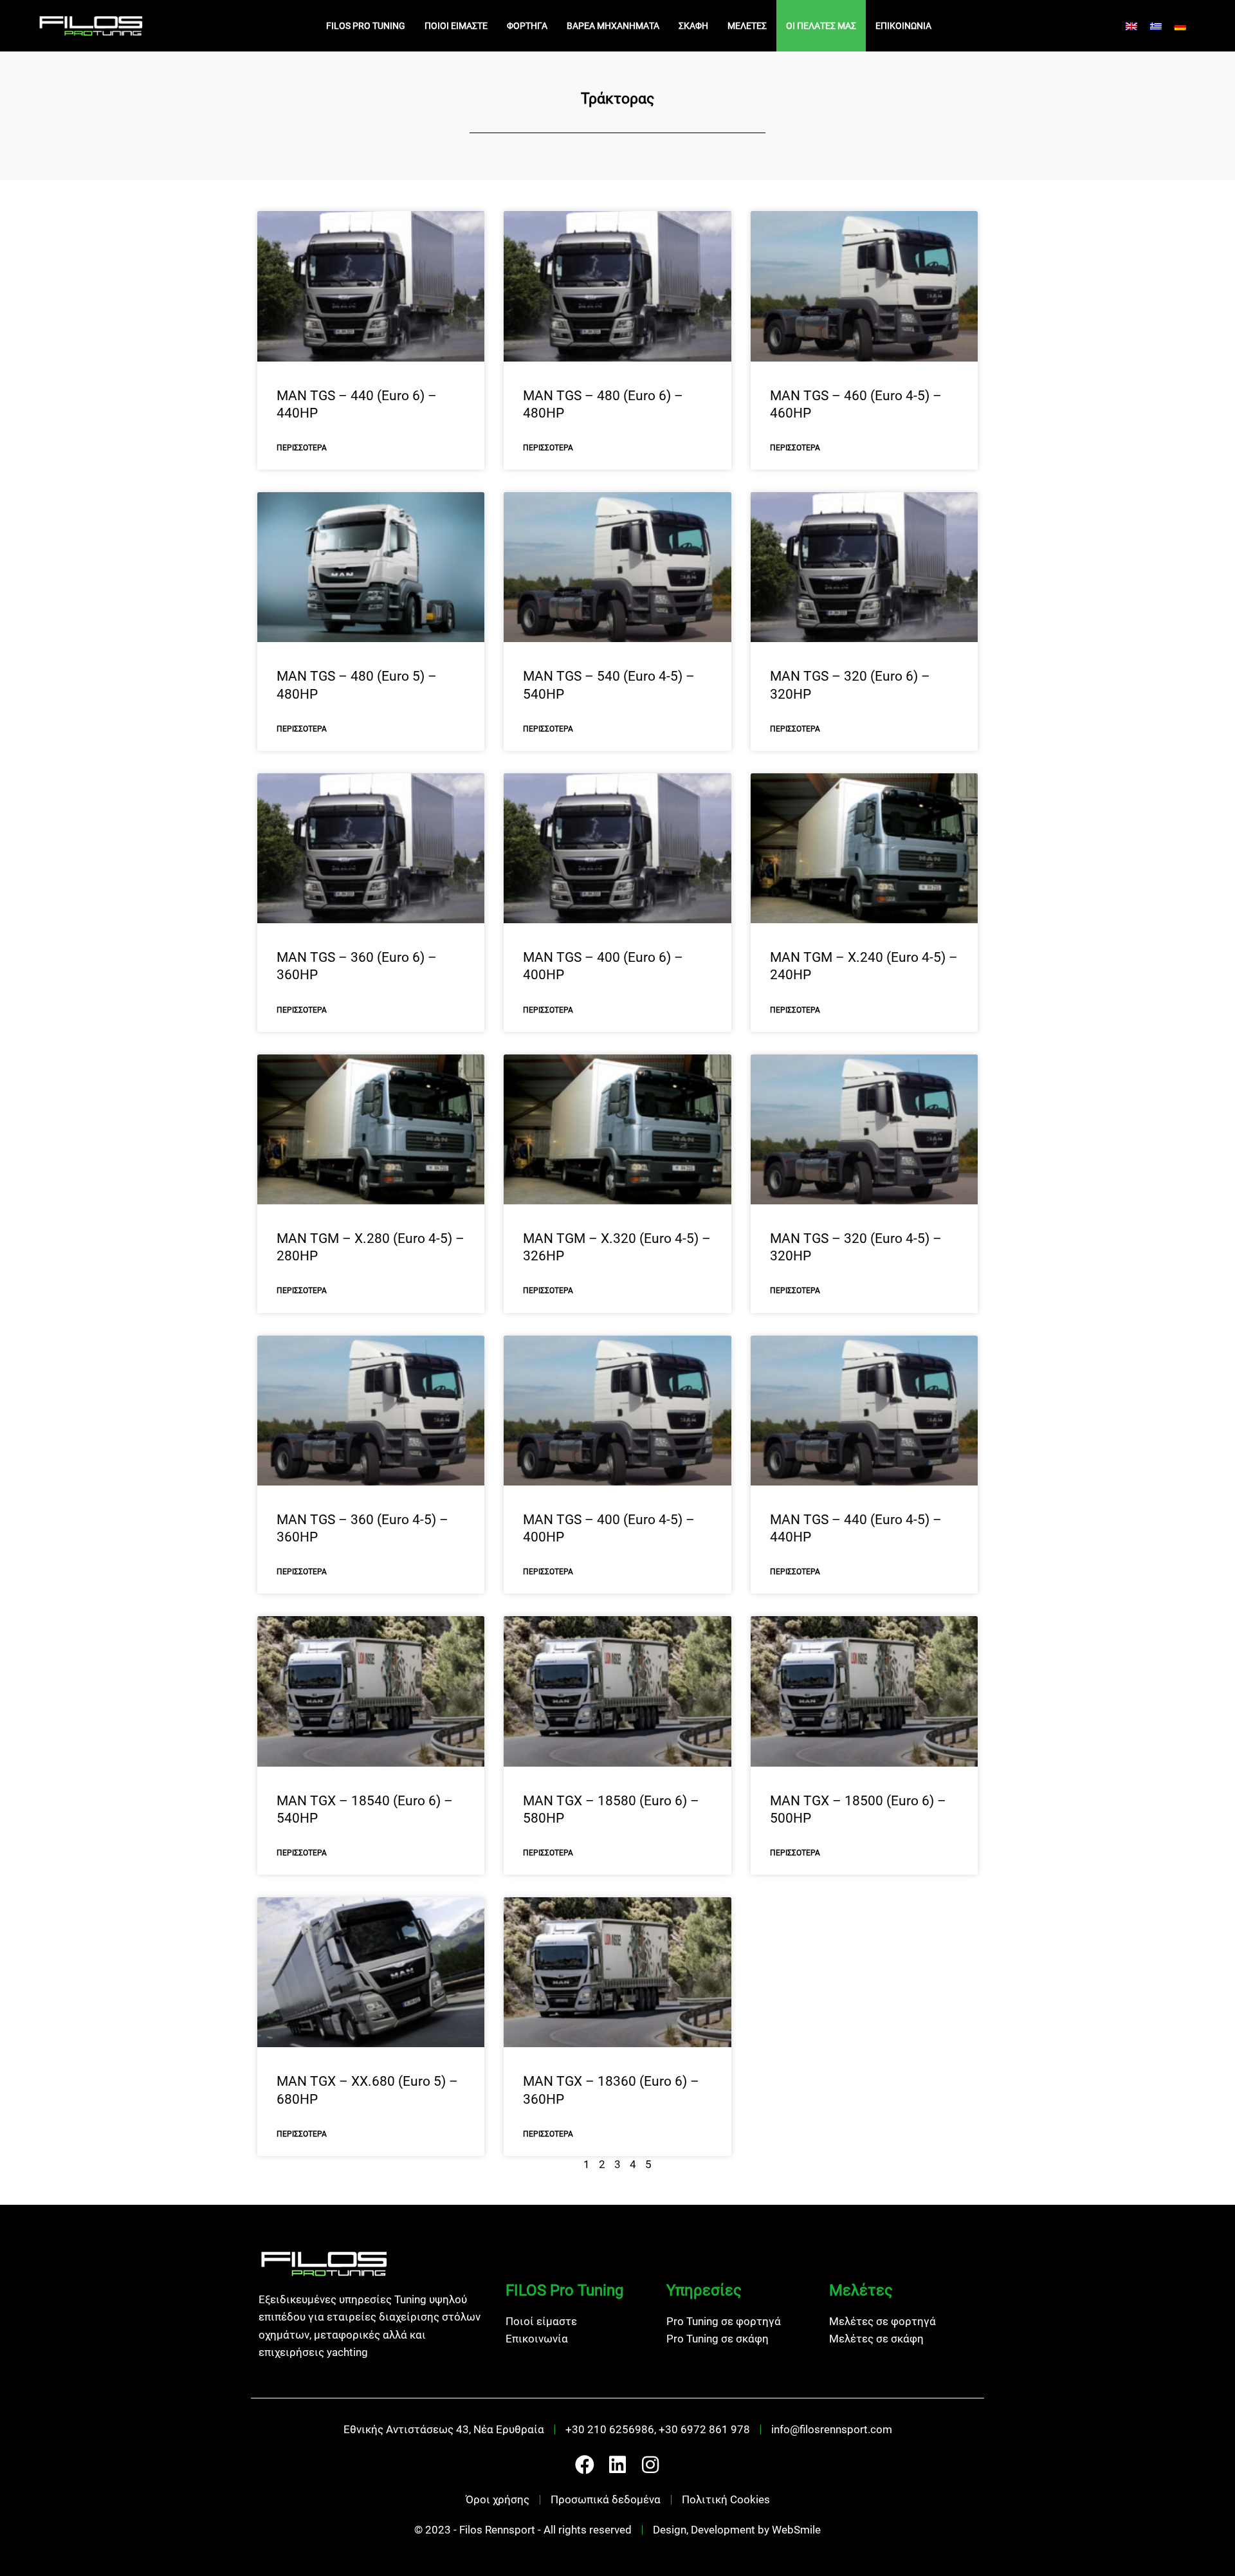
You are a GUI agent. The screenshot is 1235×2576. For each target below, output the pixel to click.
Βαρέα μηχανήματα (613, 26)
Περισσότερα (302, 448)
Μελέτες (747, 26)
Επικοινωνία (903, 26)
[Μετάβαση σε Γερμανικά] (1180, 26)
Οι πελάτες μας (821, 26)
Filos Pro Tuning (366, 26)
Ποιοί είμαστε (456, 26)
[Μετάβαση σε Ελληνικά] (1156, 26)
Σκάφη (693, 26)
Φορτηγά (527, 26)
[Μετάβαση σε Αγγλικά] (1131, 26)
